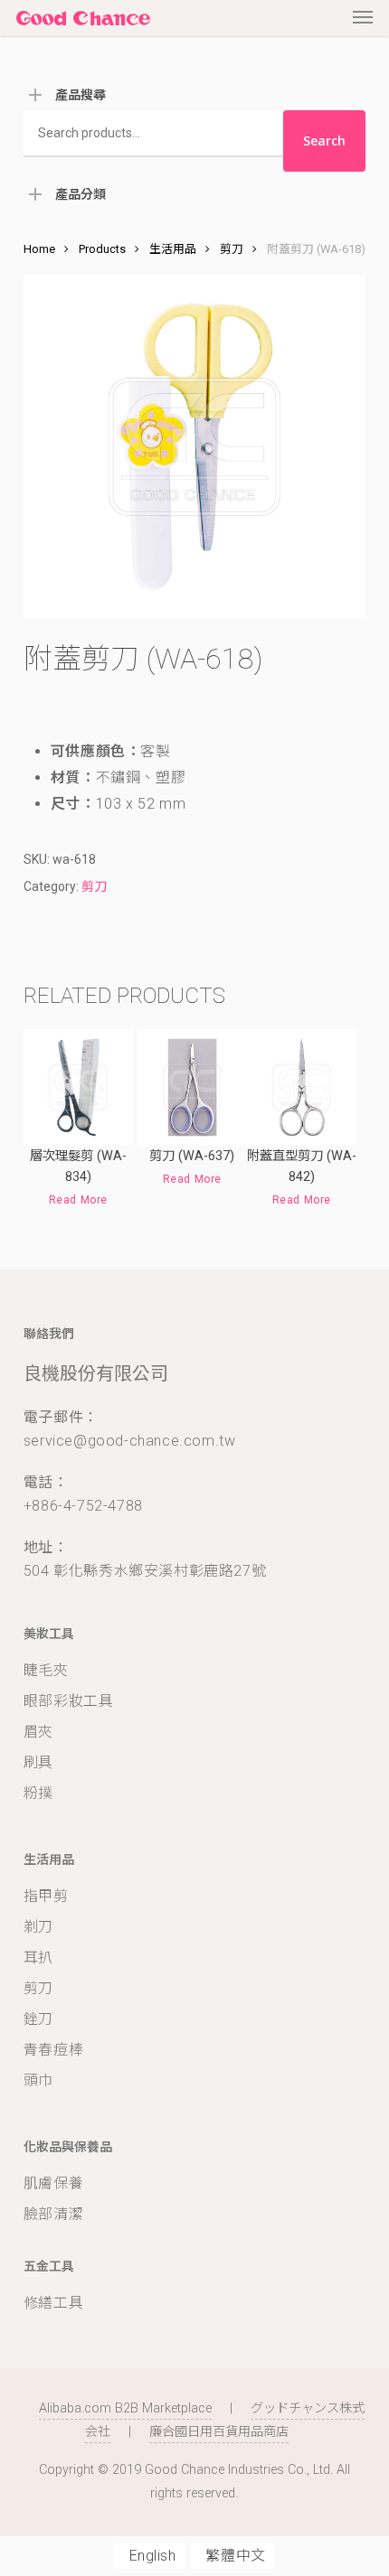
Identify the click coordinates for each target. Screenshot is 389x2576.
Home (39, 249)
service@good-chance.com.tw (130, 1441)
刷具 (38, 1762)
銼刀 (38, 2019)
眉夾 (38, 1732)
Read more (78, 1200)
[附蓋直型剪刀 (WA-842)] (302, 1087)
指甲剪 (46, 1896)
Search (324, 141)
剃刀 (38, 1927)
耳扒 (38, 1958)
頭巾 (38, 2080)
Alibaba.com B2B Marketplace (125, 2408)
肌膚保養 (53, 2183)
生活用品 (173, 249)
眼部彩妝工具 (69, 1701)
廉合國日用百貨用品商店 (219, 2432)
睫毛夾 (46, 1670)
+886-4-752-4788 (83, 1506)
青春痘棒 (53, 2050)
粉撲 (38, 1793)
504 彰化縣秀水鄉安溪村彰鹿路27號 (145, 1571)
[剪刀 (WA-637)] (192, 1087)
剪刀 (232, 249)
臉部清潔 (53, 2214)
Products (102, 249)
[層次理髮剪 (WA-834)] (78, 1087)
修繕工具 (53, 2303)
